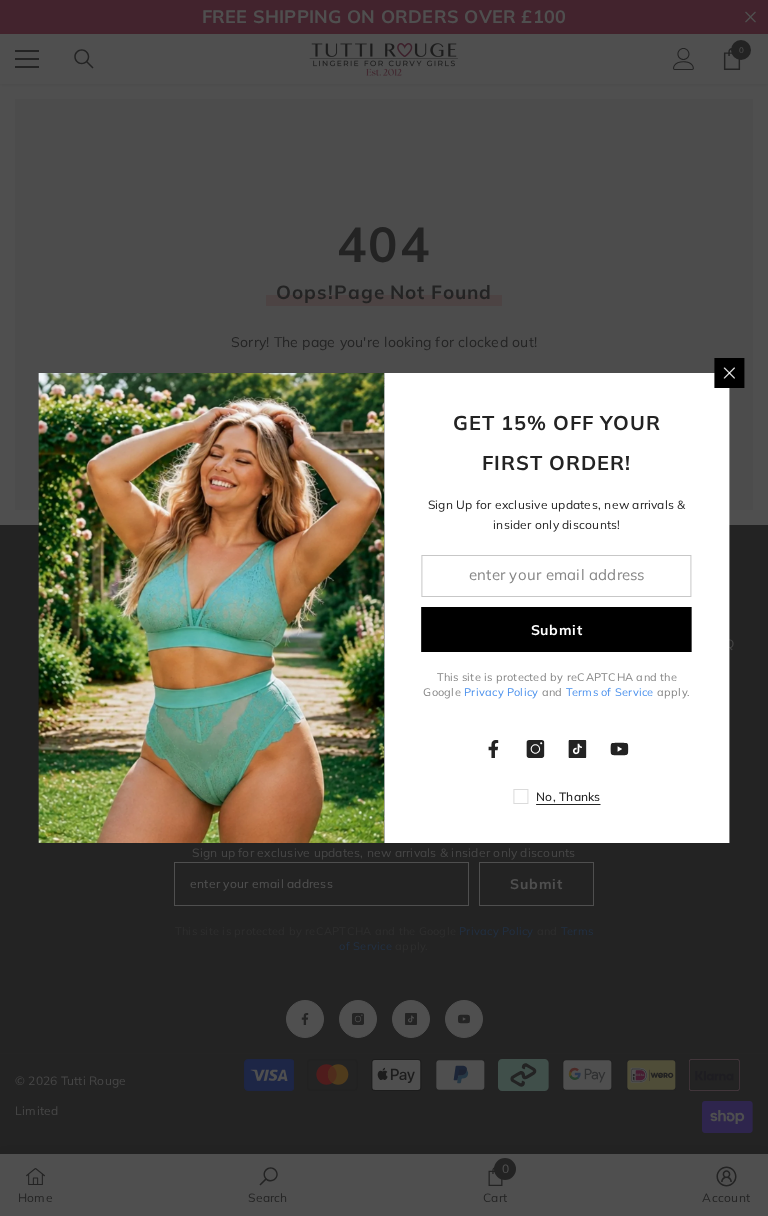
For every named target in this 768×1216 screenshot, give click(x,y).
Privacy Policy (501, 692)
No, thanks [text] (568, 796)
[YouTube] (620, 749)
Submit (557, 630)
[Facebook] (494, 749)
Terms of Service (610, 692)
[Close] (730, 373)
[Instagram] (536, 749)
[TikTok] (578, 749)
